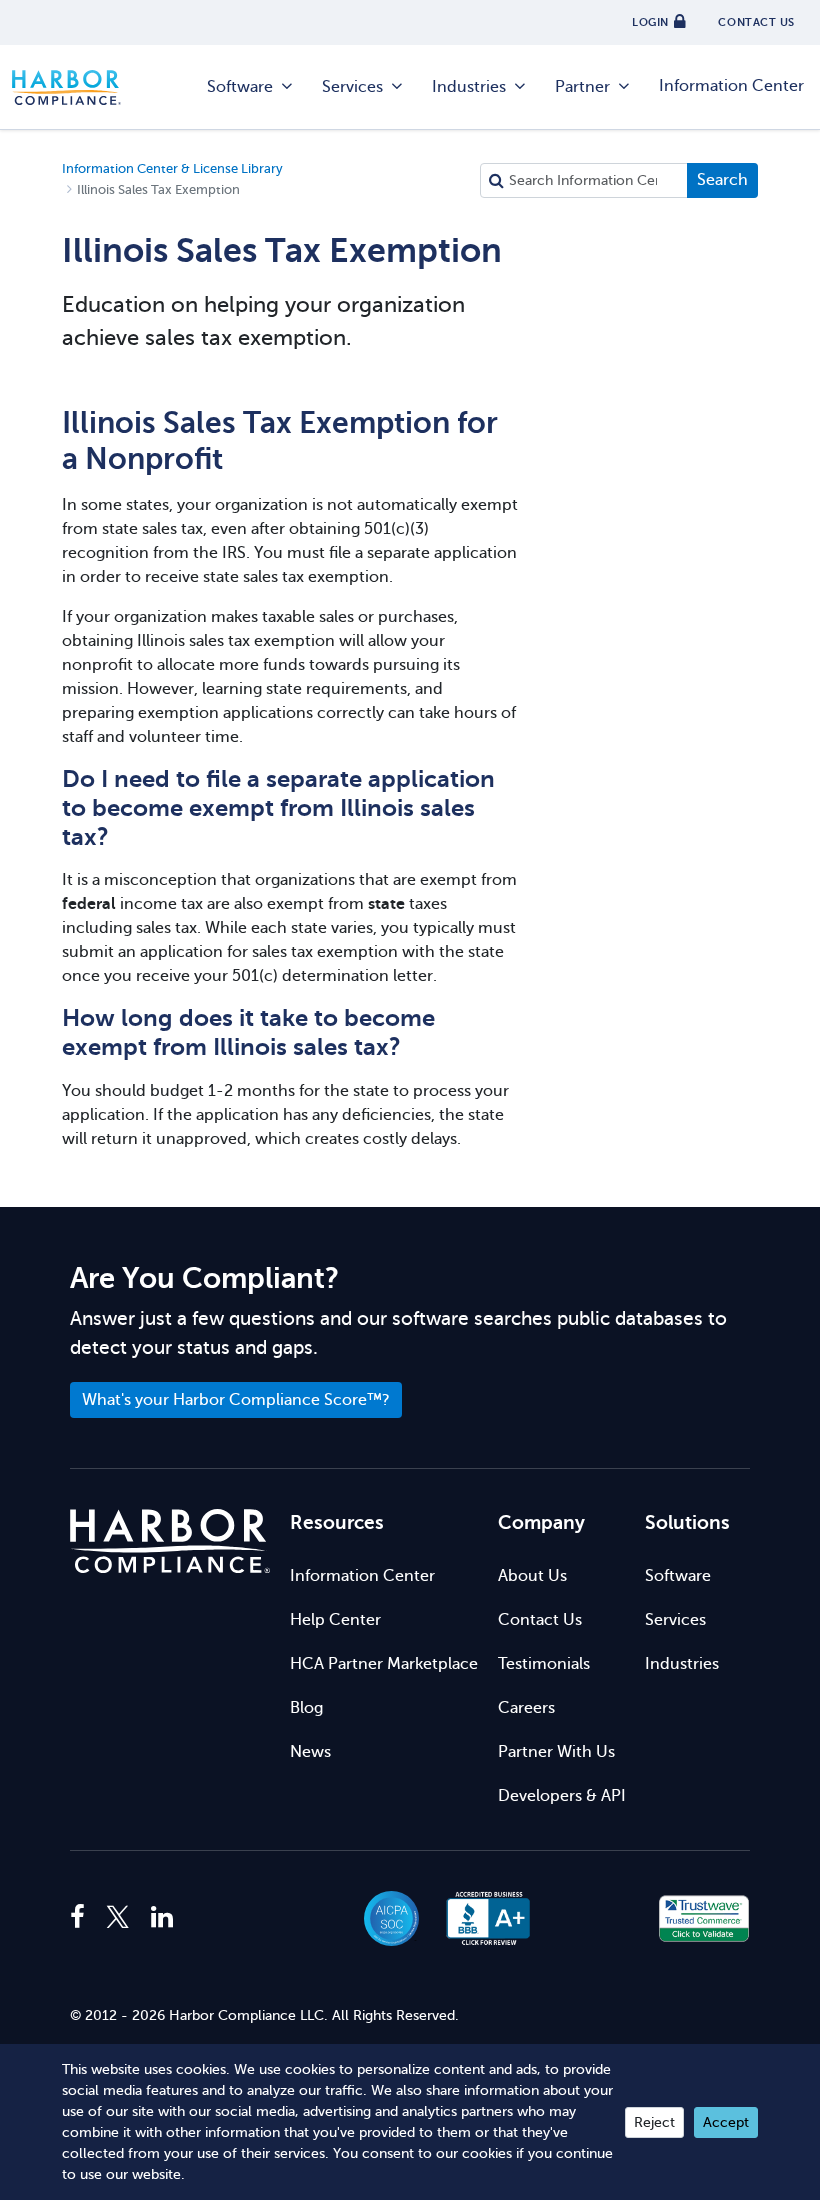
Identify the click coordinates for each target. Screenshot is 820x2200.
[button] (596, 1918)
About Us (532, 1576)
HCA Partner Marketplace (384, 1664)
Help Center (335, 1620)
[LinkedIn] (162, 1918)
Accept (726, 2122)
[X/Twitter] (118, 1918)
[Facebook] (82, 1918)
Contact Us (540, 1620)
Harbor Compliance (77, 87)
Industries (469, 87)
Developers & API (562, 1796)
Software (240, 87)
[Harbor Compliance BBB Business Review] (479, 1918)
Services (352, 87)
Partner (582, 87)
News (310, 1752)
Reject (654, 2122)
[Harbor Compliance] (170, 1541)
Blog (306, 1708)
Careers (526, 1708)
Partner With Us (556, 1752)
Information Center (731, 86)
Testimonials (544, 1664)
